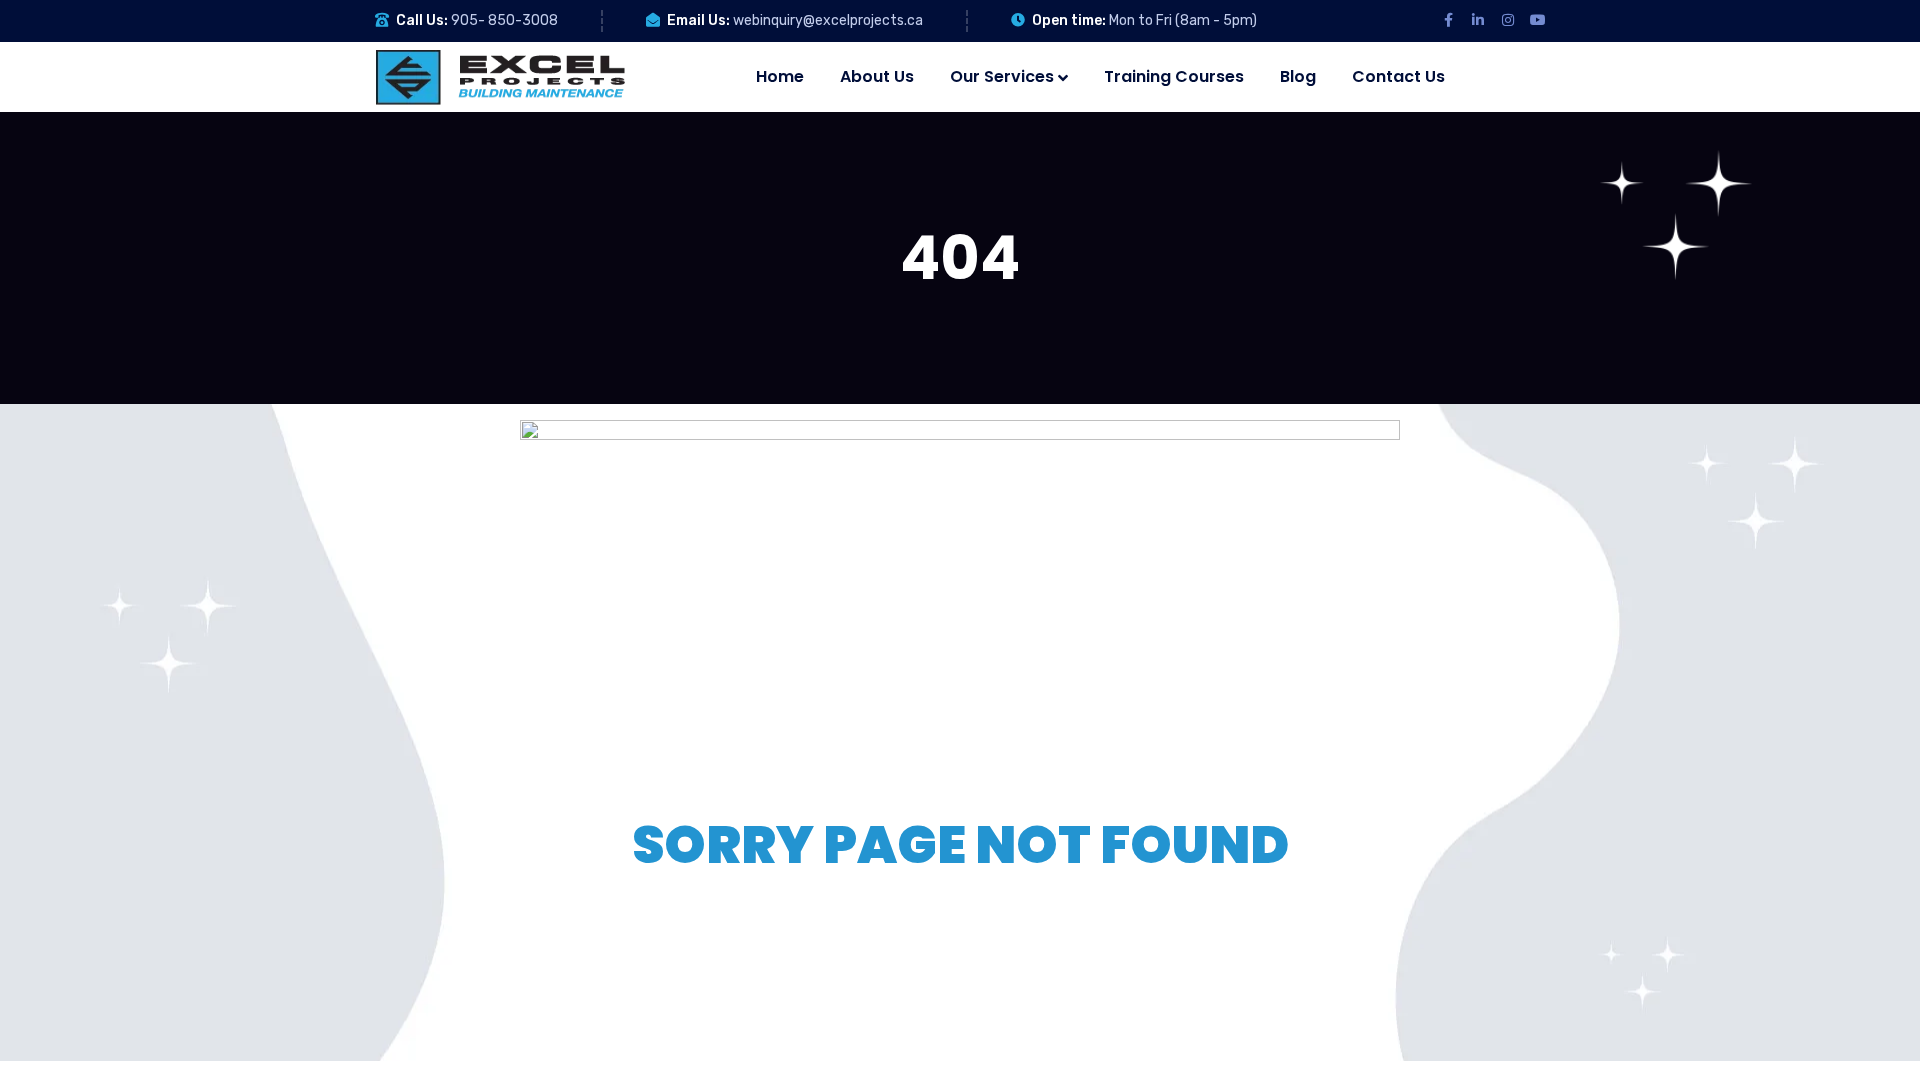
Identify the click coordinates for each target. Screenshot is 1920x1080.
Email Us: (698, 20)
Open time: (1069, 20)
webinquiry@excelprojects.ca (828, 20)
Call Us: (422, 20)
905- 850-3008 (504, 20)
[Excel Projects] (500, 77)
